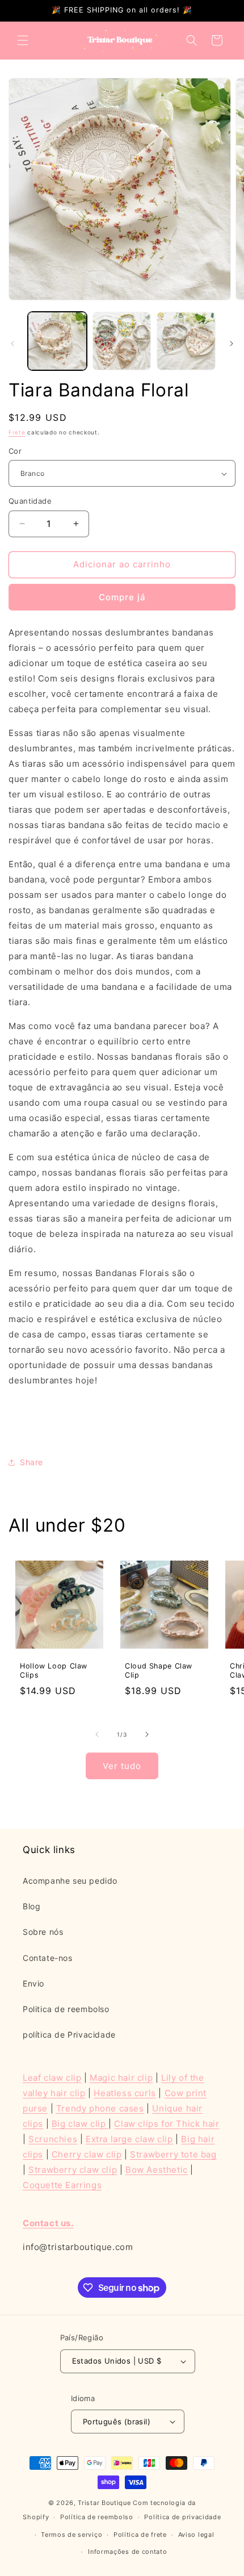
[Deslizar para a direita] (232, 344)
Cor (15, 451)
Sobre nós (43, 1932)
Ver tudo (122, 1766)
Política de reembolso (97, 2517)
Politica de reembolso (66, 2009)
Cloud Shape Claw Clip (159, 1670)
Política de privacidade (182, 2517)
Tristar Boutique (104, 2503)
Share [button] (31, 1462)
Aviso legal (196, 2535)
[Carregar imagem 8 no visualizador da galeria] (186, 341)
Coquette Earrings (62, 2185)
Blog (31, 1906)
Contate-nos (48, 1958)
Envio (33, 1983)
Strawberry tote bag (173, 2154)
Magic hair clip (121, 2078)
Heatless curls (125, 2093)
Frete (17, 432)
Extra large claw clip (129, 2139)
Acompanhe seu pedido (70, 1881)
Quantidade (30, 501)
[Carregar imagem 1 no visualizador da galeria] (57, 341)
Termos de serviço (71, 2535)
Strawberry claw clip (73, 2170)
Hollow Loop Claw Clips (54, 1670)
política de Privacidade (69, 2035)
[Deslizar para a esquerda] (12, 344)
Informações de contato (127, 2552)
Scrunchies (53, 2139)
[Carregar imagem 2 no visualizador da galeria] (122, 341)
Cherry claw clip (87, 2154)
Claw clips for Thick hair (167, 2124)
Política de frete (140, 2535)
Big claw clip (80, 2124)
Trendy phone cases (100, 2108)
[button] (23, 40)
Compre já (122, 597)
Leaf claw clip (52, 2078)
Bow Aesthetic (157, 2170)
